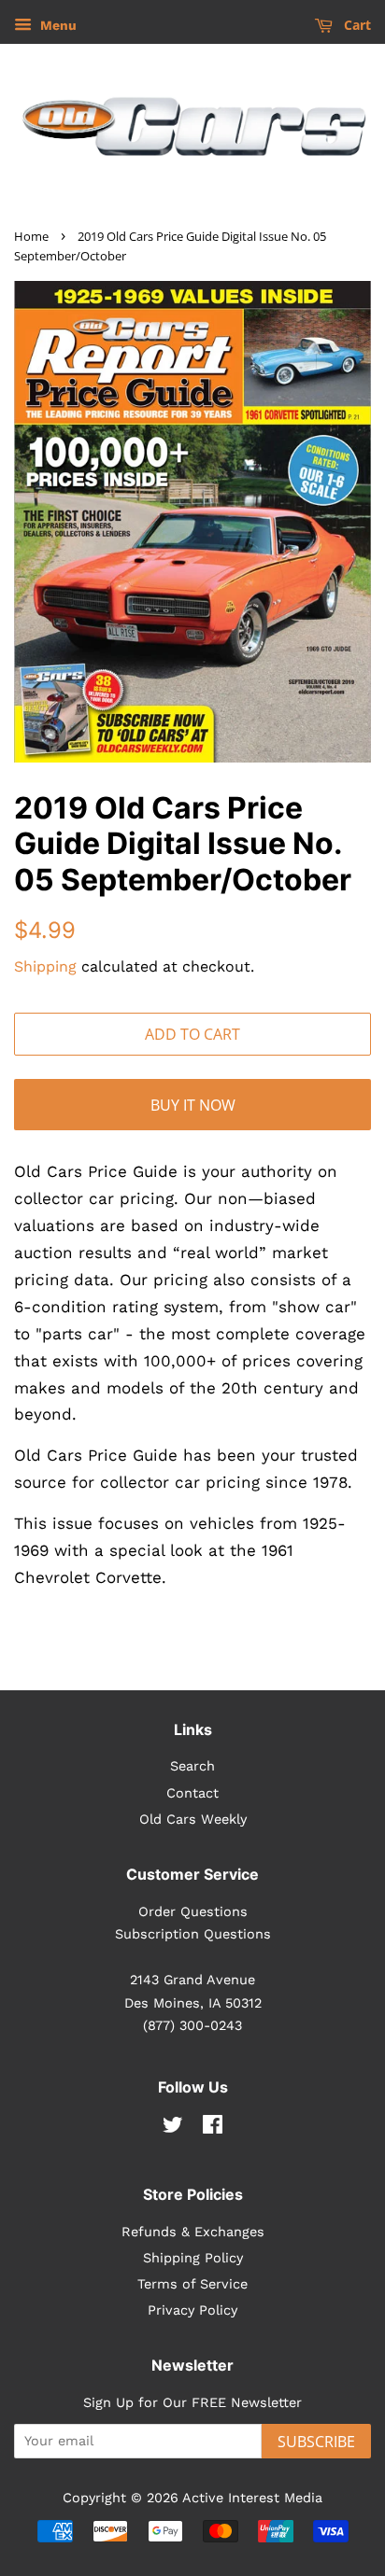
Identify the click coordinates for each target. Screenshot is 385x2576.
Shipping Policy (193, 2258)
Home (31, 236)
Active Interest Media (252, 2498)
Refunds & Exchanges (193, 2232)
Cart (356, 25)
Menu (57, 25)
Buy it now (193, 1105)
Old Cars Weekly (193, 1820)
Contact (192, 1793)
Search (192, 1766)
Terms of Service (192, 2284)
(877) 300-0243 (192, 2026)
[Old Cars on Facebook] (213, 2128)
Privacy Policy (192, 2310)
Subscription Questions (193, 1934)
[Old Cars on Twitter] (173, 2128)
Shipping (45, 966)
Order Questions (193, 1912)
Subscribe (316, 2442)
